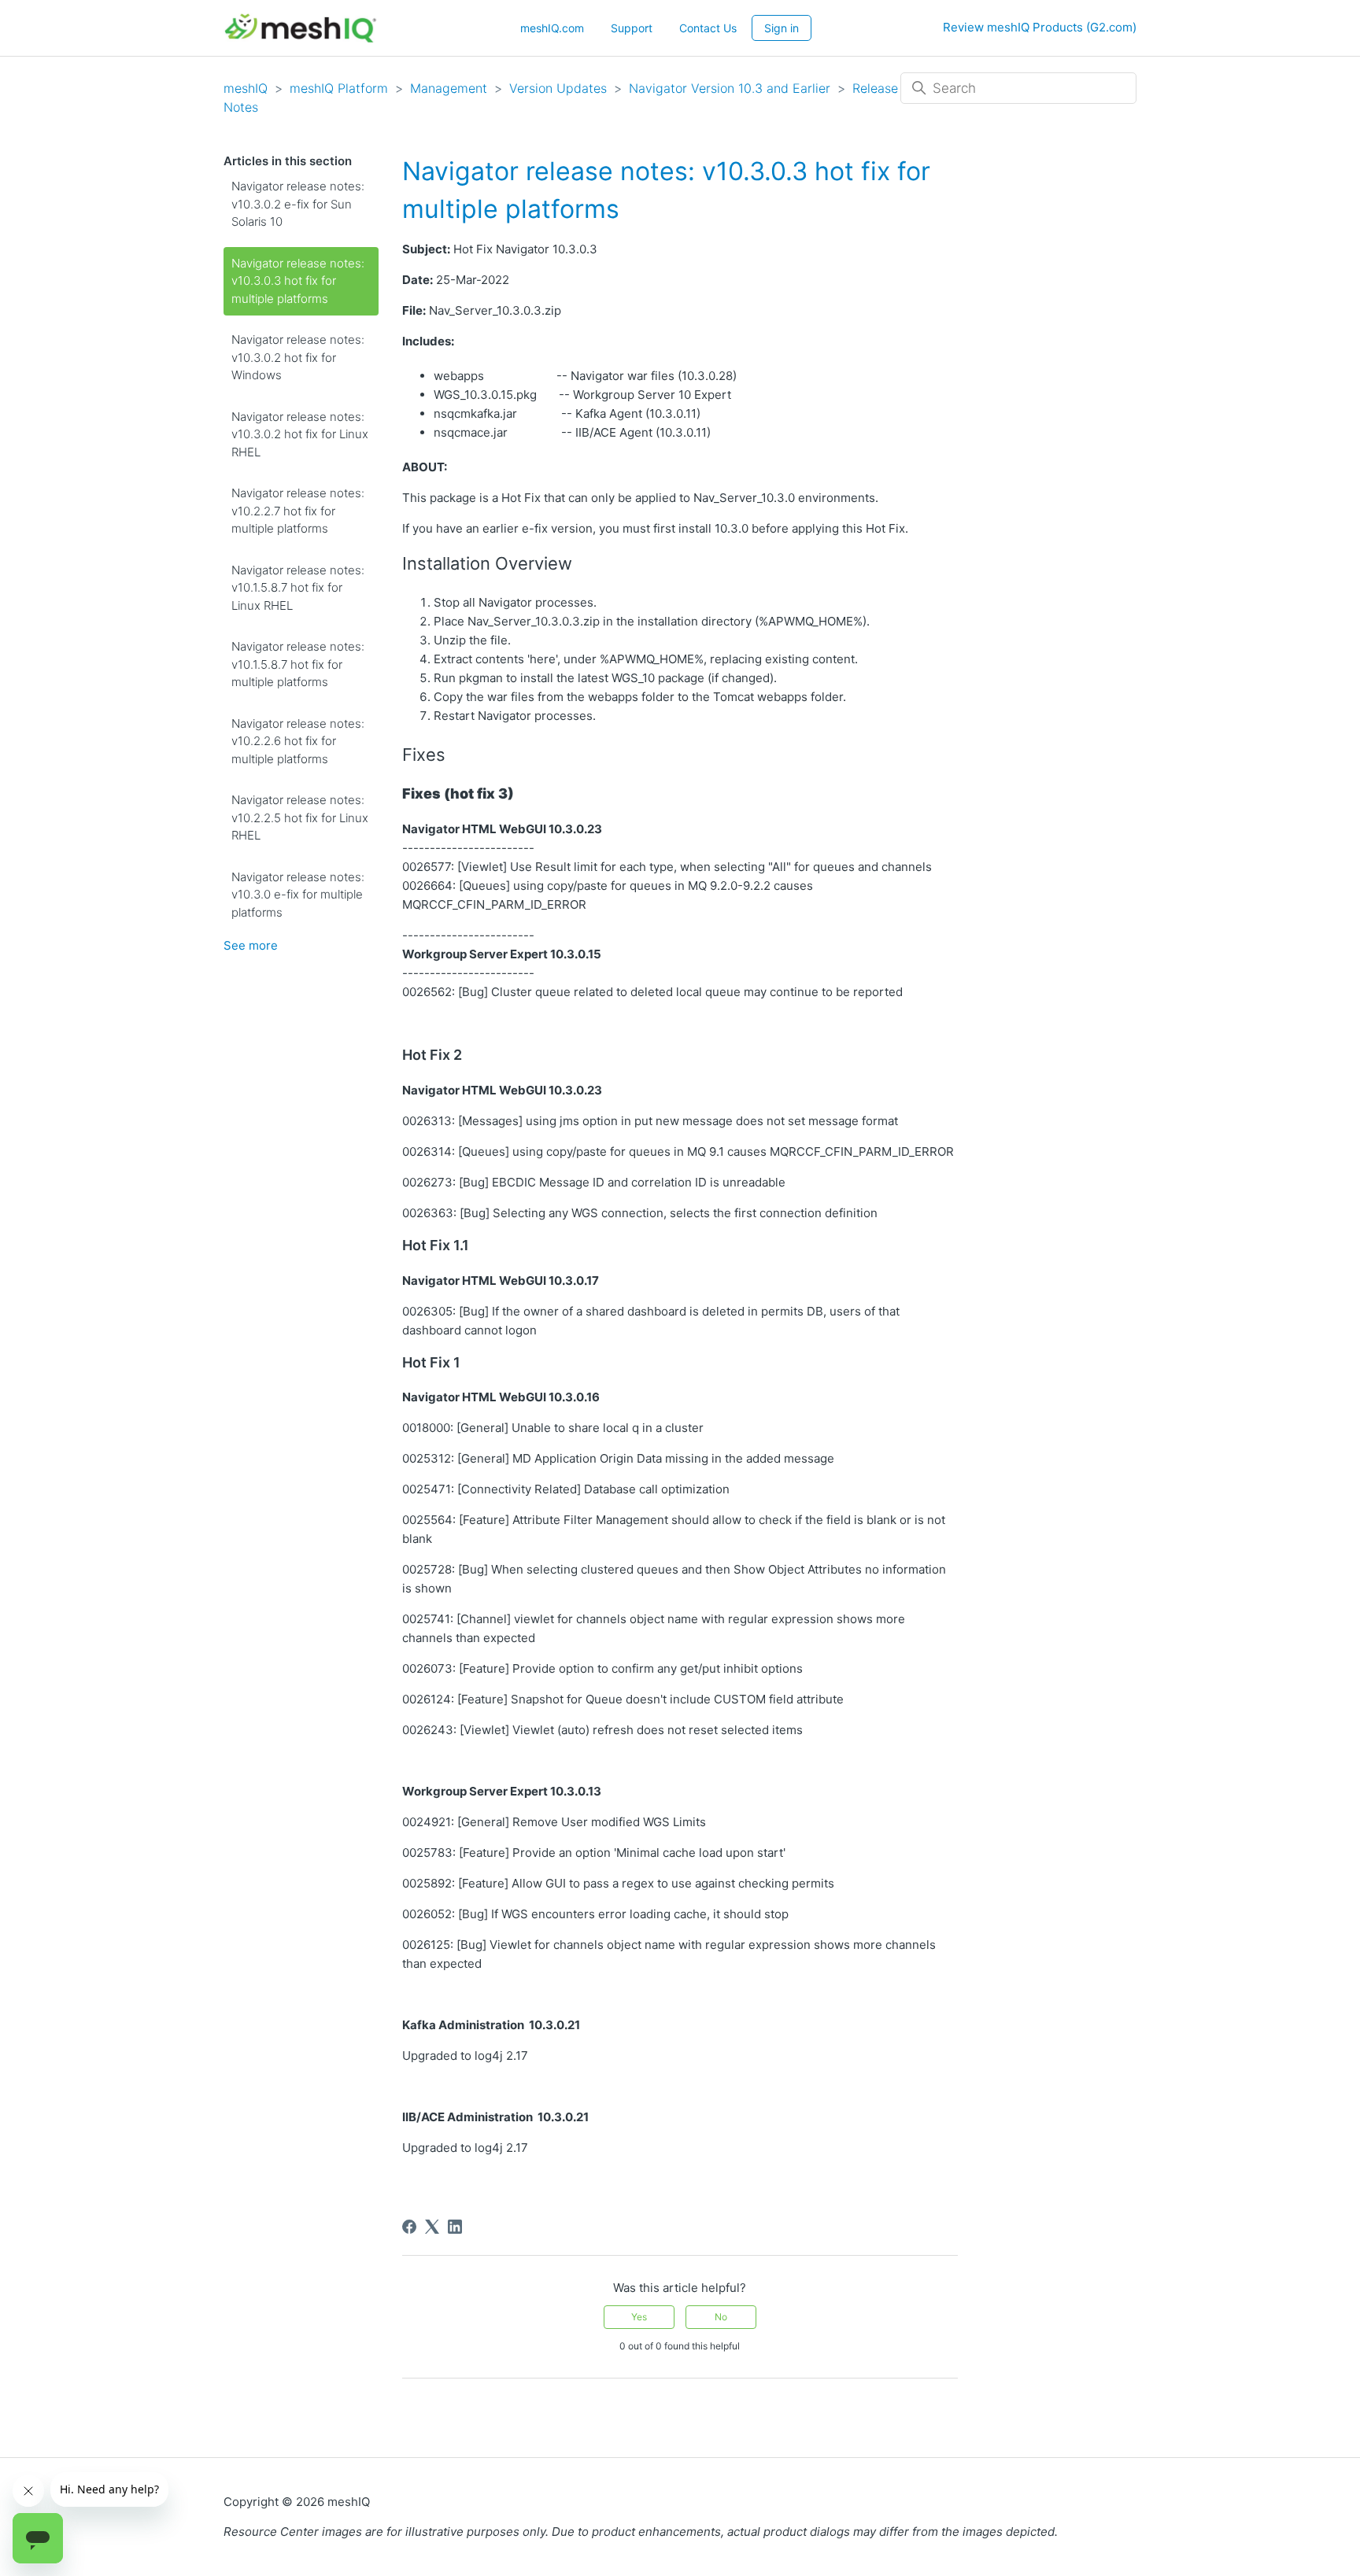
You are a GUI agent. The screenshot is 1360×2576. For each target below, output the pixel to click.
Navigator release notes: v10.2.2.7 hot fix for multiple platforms (298, 511)
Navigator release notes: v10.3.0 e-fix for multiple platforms (298, 895)
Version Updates (558, 88)
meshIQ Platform (339, 88)
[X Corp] (432, 2227)
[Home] (300, 28)
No (721, 2317)
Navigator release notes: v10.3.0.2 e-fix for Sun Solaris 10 (298, 204)
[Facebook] (409, 2227)
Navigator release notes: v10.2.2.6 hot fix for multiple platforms (298, 741)
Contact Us (708, 28)
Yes (639, 2317)
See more (251, 945)
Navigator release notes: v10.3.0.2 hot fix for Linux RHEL (300, 434)
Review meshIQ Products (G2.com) (1040, 27)
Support (632, 28)
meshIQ (246, 88)
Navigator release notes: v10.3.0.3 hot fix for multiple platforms (298, 281)
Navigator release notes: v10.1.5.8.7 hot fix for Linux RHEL (298, 588)
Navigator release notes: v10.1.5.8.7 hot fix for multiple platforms (298, 664)
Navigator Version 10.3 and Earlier (730, 88)
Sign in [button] (782, 28)
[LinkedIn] (455, 2227)
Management (449, 88)
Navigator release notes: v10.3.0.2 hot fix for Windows (298, 357)
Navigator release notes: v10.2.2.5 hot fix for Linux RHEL (300, 817)
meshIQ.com (552, 28)
